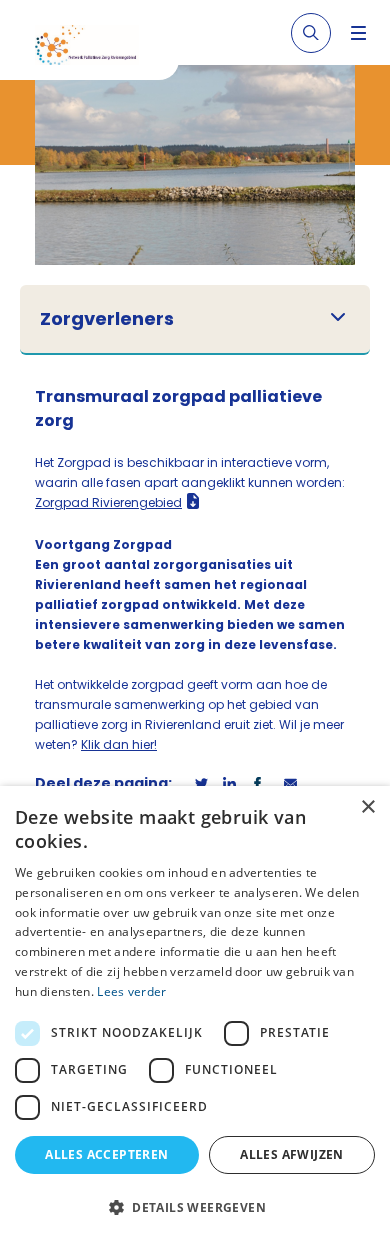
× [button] (367, 807)
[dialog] (195, 1014)
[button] (195, 1207)
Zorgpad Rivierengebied (108, 502)
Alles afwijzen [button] (292, 1154)
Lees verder (131, 991)
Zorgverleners (107, 319)
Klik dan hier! (119, 744)
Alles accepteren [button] (106, 1154)
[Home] (97, 48)
